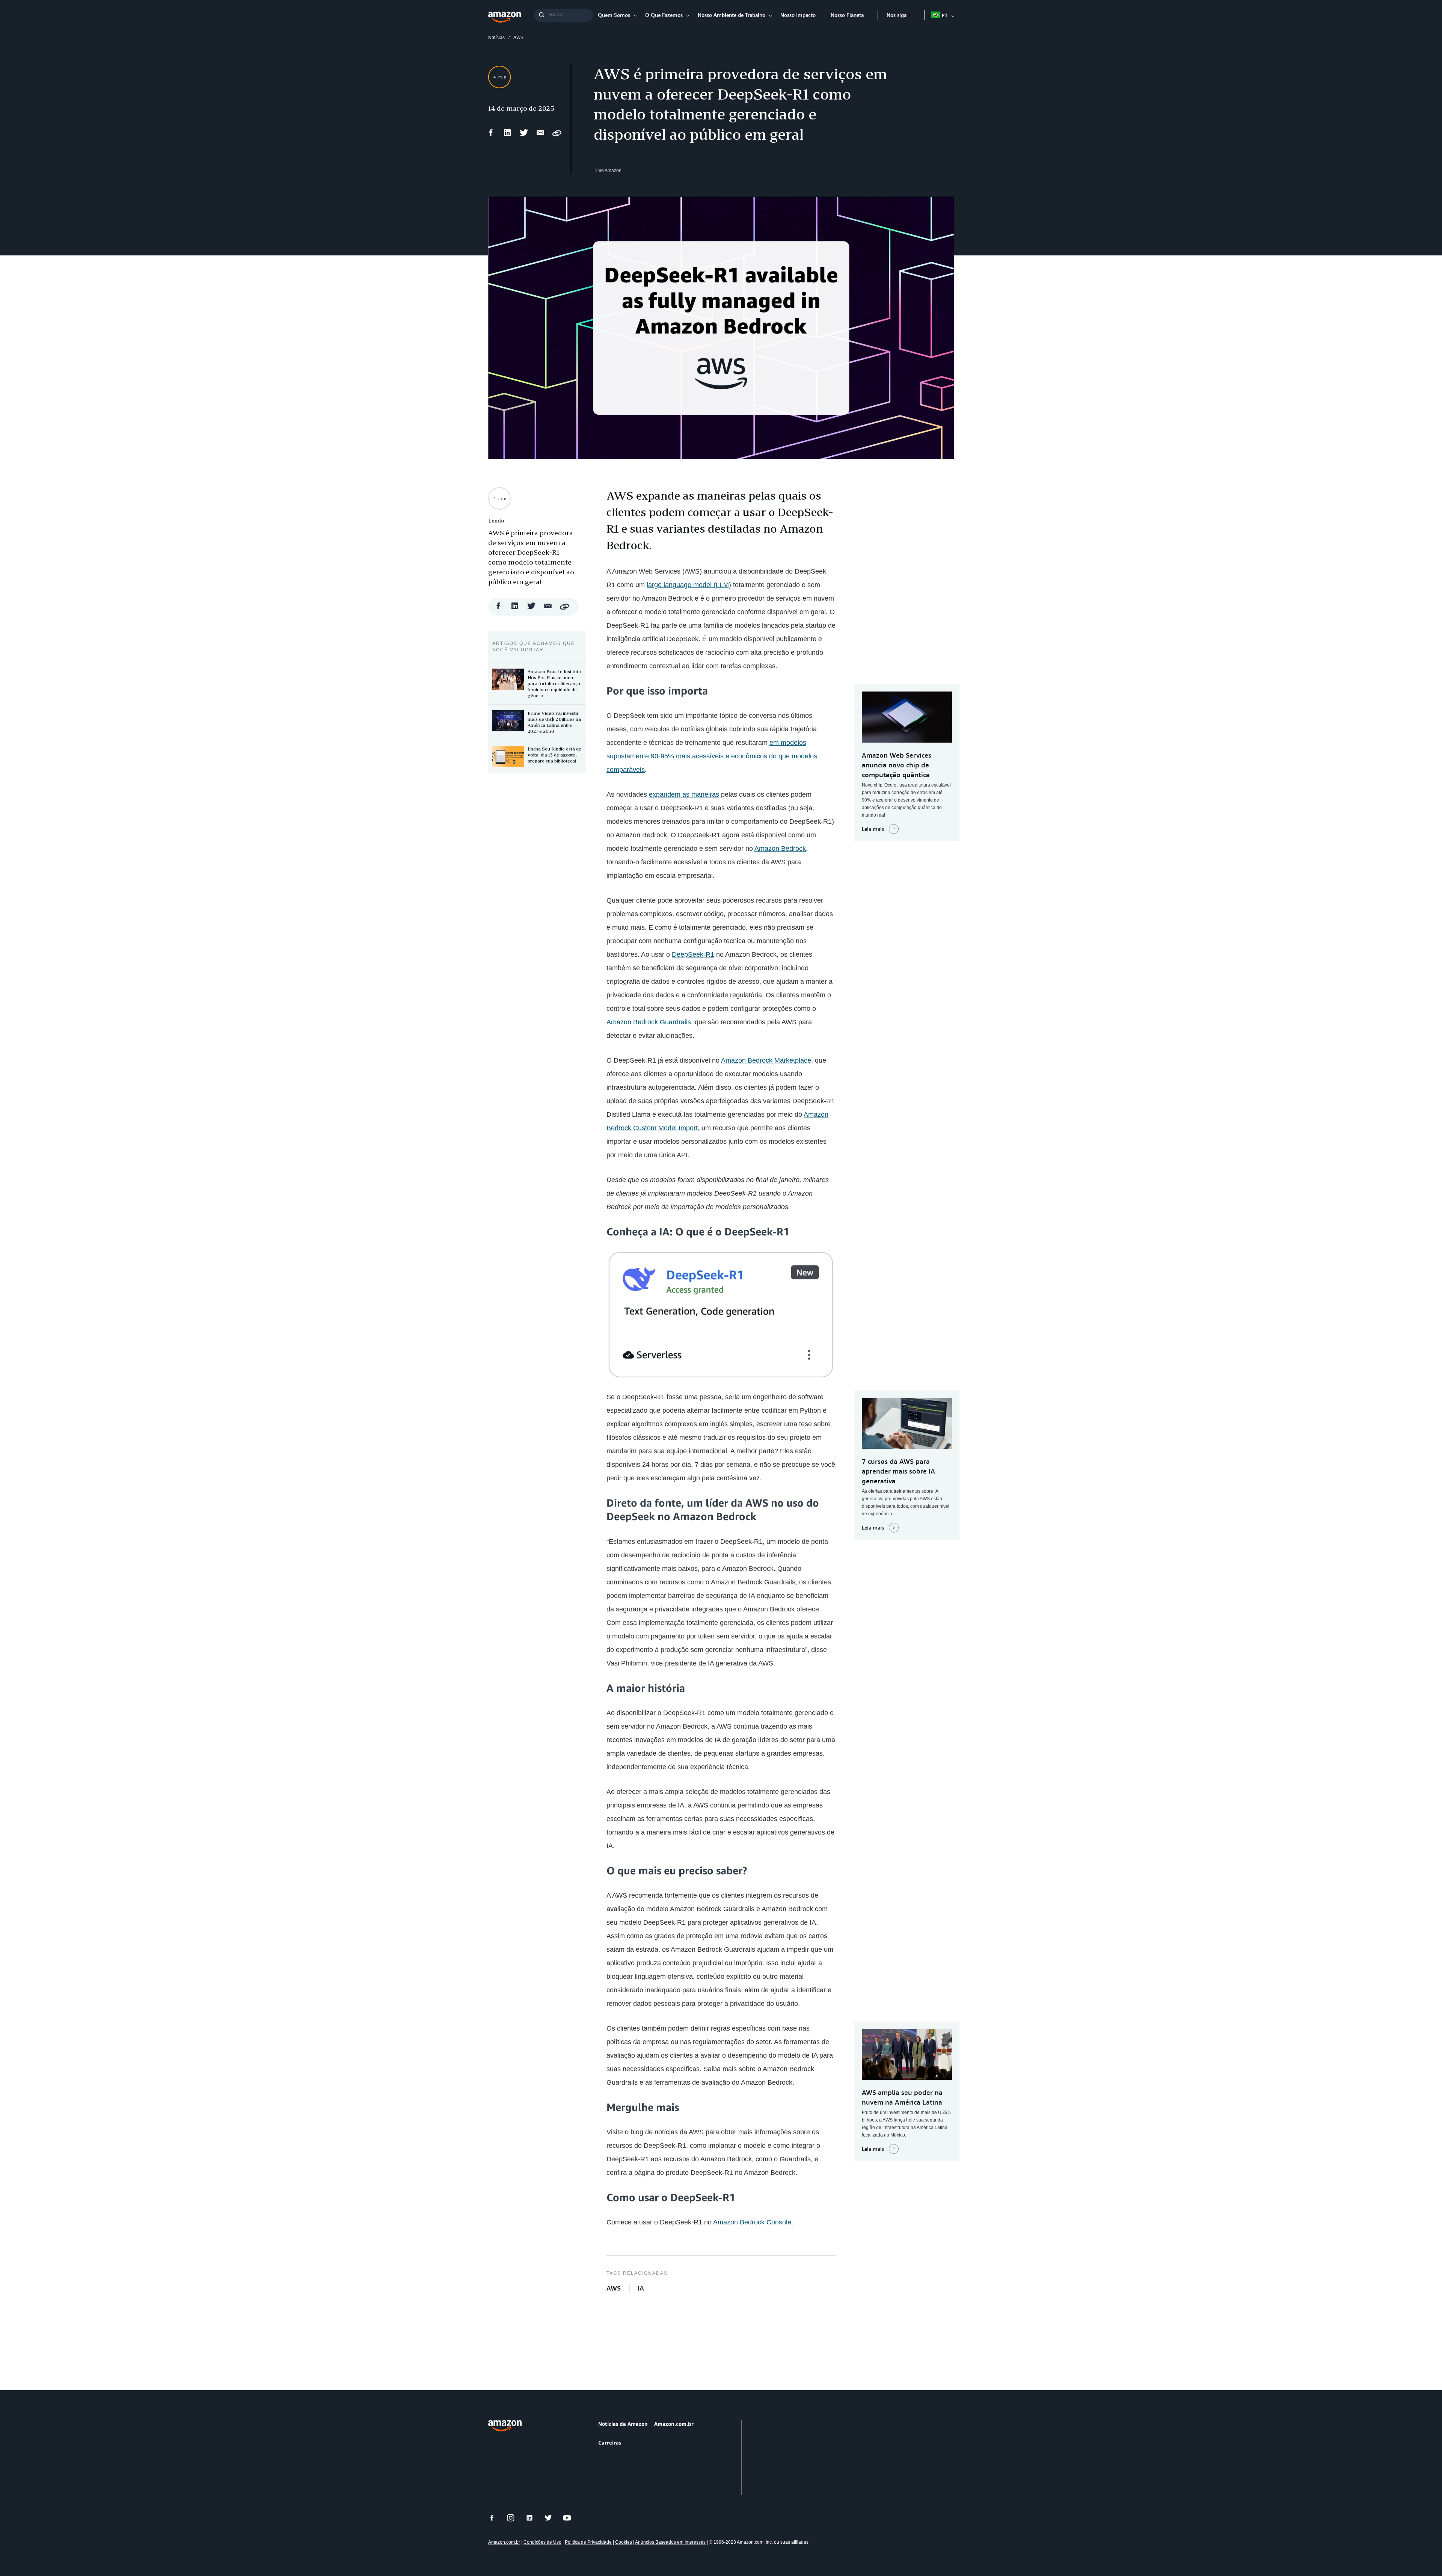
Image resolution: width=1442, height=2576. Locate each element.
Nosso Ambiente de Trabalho (732, 15)
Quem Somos (614, 15)
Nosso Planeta (847, 15)
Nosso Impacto (798, 15)
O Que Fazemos (664, 15)
